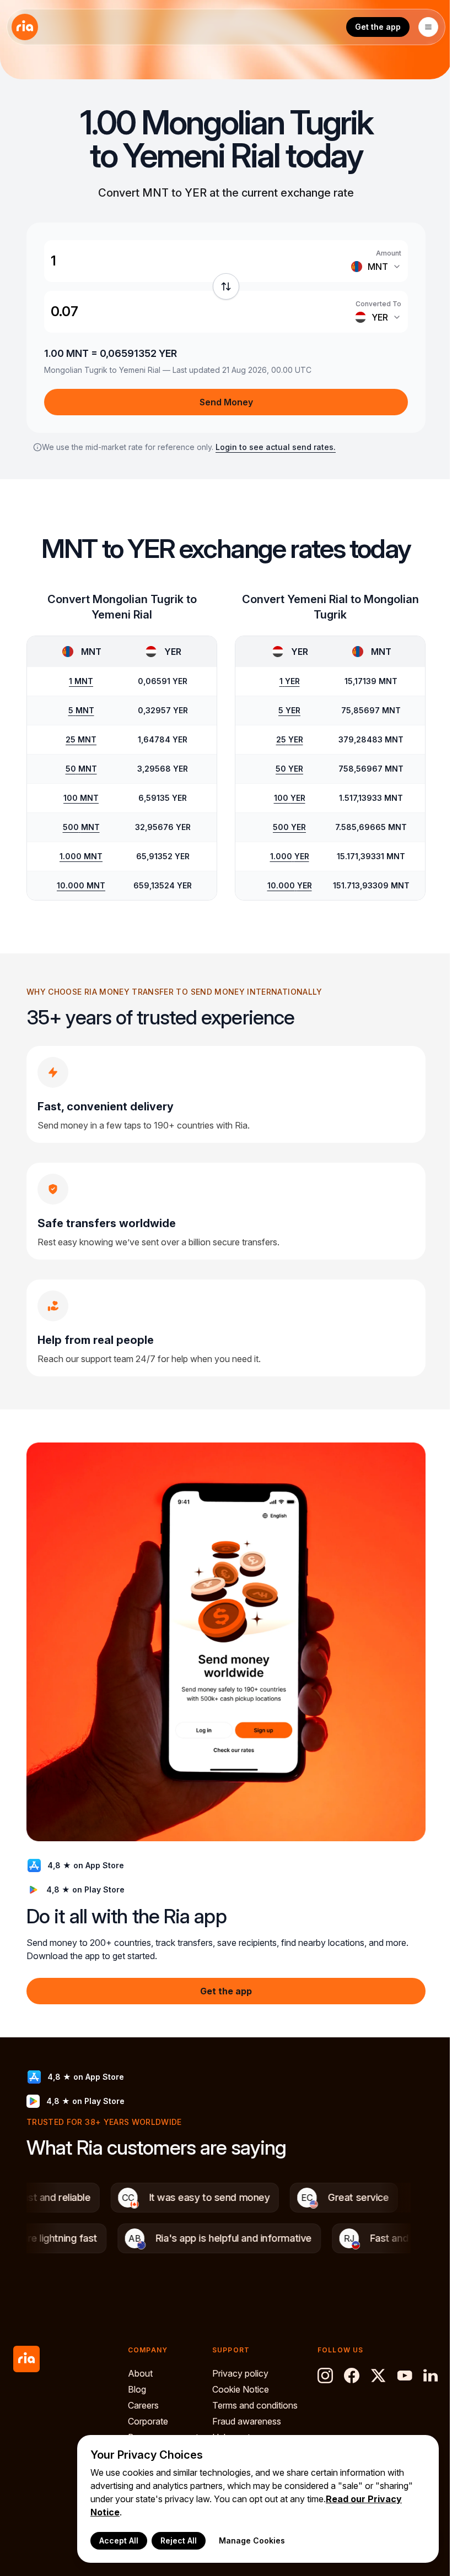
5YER (289, 710)
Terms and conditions (255, 2405)
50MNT (81, 769)
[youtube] (405, 2376)
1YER (290, 681)
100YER (290, 798)
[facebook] (352, 2376)
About (140, 2373)
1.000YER (290, 856)
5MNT (81, 710)
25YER (290, 739)
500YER (289, 827)
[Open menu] (428, 27)
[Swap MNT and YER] (226, 286)
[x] (378, 2376)
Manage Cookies (252, 2540)
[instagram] (325, 2376)
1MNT (81, 681)
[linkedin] (431, 2376)
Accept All (119, 2540)
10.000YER (290, 885)
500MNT (81, 827)
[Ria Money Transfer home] (25, 27)
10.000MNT (81, 885)
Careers (143, 2405)
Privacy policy (240, 2373)
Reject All (179, 2540)
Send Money (226, 402)
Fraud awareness (247, 2421)
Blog (137, 2389)
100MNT (81, 798)
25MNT (81, 739)
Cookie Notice (241, 2389)
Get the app (378, 27)
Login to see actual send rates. (276, 447)
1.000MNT (81, 856)
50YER (289, 769)
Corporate (148, 2421)
